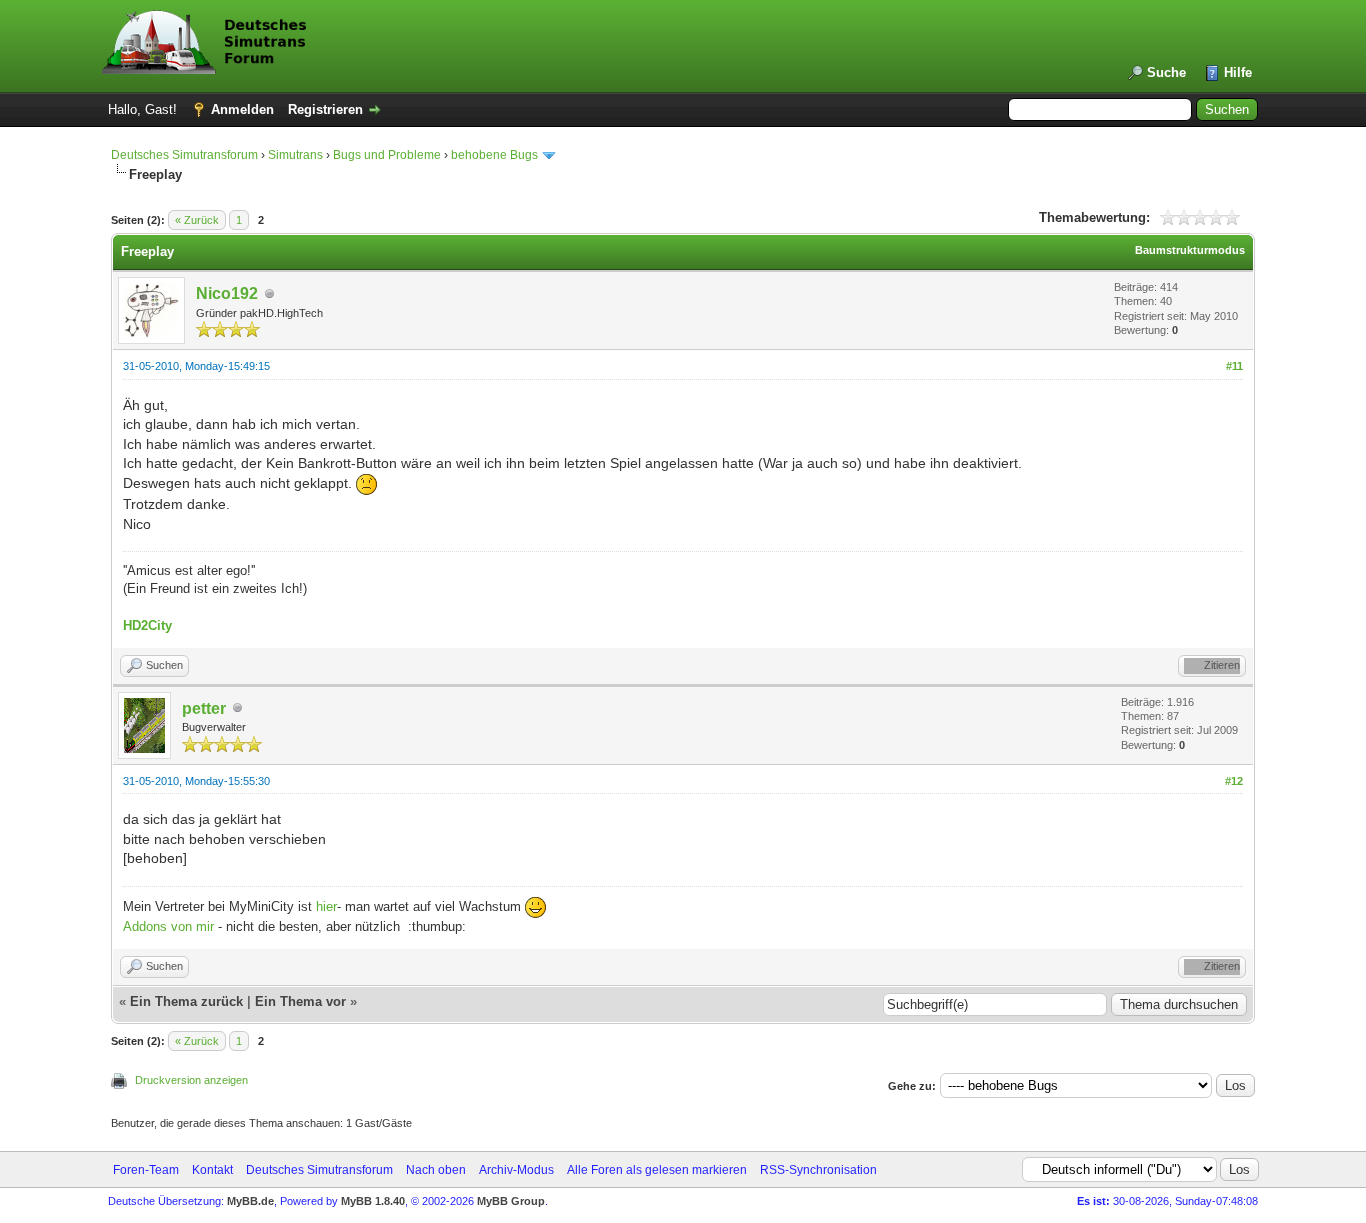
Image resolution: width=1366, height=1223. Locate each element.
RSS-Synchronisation (818, 1170)
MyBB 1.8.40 (373, 1201)
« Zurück (197, 220)
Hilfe (1238, 72)
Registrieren (325, 109)
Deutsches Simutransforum (184, 155)
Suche (1166, 72)
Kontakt (212, 1170)
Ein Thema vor (300, 1001)
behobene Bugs (494, 155)
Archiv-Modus (516, 1170)
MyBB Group (511, 1201)
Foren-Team (146, 1170)
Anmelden (242, 109)
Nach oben (436, 1170)
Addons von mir (168, 926)
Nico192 (227, 293)
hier (326, 906)
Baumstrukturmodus (1190, 250)
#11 (1234, 366)
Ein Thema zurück (186, 1001)
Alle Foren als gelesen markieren (657, 1170)
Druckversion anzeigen (191, 1080)
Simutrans (295, 155)
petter (204, 708)
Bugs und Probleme (387, 155)
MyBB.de (250, 1201)
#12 (1234, 781)
